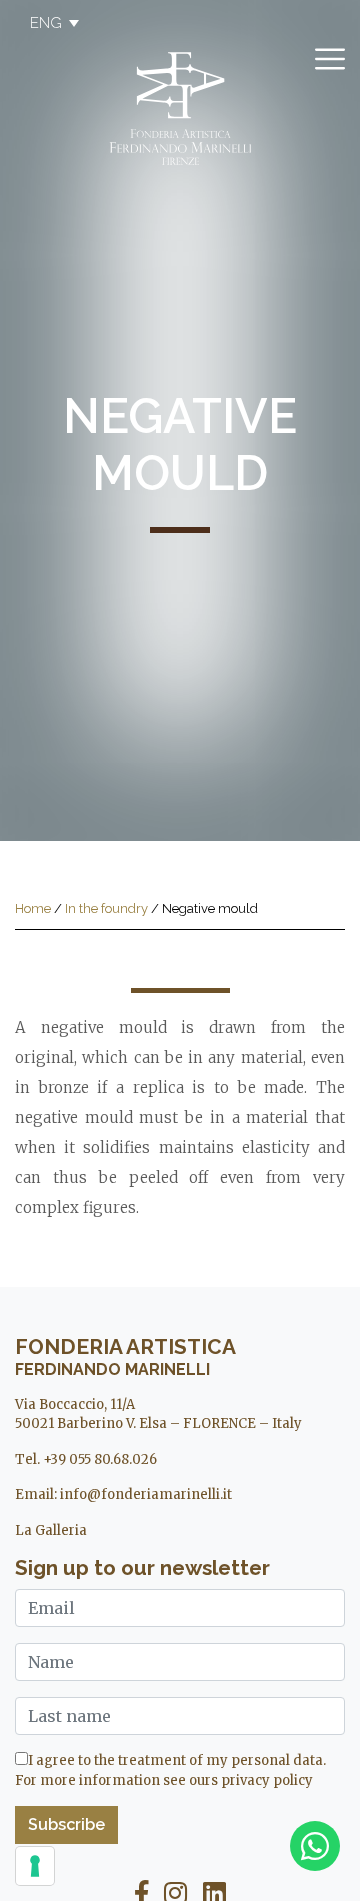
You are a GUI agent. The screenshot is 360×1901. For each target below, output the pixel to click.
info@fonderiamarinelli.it (146, 1494)
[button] (44, 23)
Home (33, 908)
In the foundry (106, 908)
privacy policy (267, 1780)
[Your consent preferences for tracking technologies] (35, 1866)
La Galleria (51, 1530)
